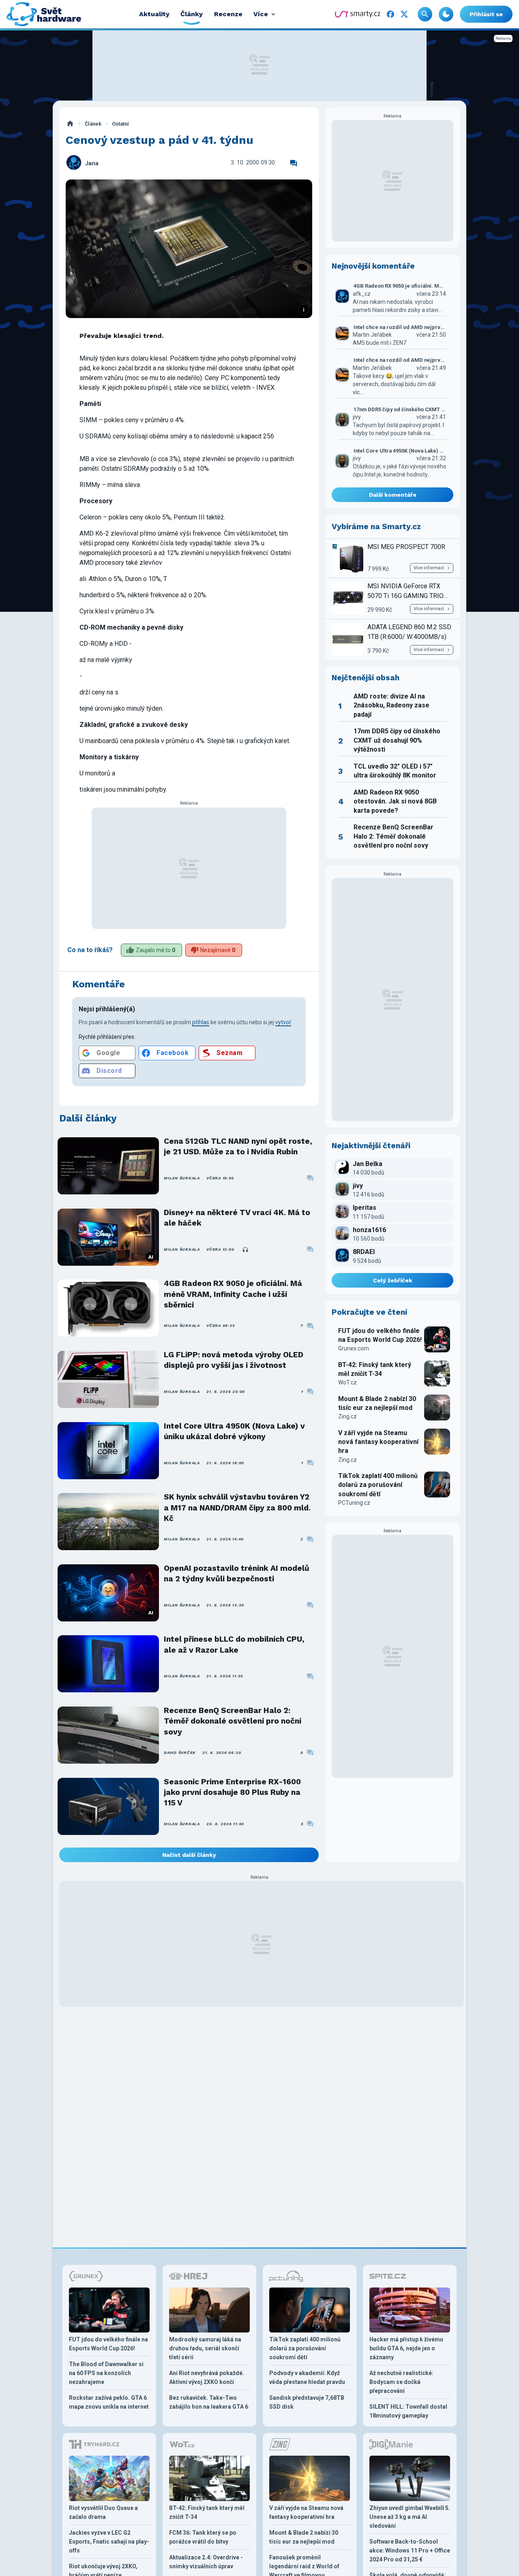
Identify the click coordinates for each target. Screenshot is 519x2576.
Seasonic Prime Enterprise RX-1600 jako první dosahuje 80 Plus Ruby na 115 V (232, 1792)
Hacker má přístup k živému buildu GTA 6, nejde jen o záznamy (406, 2348)
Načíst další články (189, 1855)
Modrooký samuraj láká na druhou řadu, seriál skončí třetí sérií (205, 2348)
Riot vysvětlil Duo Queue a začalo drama (103, 2512)
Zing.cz (347, 1416)
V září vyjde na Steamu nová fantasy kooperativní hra (378, 1442)
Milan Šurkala (182, 1178)
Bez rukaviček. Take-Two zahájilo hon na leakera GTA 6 (209, 2402)
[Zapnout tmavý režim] (446, 14)
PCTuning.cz (354, 1503)
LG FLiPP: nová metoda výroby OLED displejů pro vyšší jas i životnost (234, 1360)
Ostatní (120, 124)
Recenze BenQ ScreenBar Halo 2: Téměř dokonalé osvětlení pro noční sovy (233, 1721)
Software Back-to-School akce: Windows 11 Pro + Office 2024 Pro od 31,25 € (410, 2550)
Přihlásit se (486, 14)
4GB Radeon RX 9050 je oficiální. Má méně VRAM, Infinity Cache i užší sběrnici (233, 1294)
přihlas (201, 1022)
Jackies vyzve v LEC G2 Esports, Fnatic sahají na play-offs (109, 2542)
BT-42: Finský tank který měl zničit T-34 (375, 1369)
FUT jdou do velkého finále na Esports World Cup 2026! (380, 1335)
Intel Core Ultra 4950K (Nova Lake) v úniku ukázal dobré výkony (234, 1431)
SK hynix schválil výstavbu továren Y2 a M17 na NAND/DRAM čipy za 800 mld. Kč (237, 1508)
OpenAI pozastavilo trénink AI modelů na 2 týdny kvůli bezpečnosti (237, 1573)
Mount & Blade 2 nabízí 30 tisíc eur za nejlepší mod (377, 1403)
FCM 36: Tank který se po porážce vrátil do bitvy (203, 2537)
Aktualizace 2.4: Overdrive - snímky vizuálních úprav (206, 2562)
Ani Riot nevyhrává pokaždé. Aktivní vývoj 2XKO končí (207, 2377)
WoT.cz (347, 1382)
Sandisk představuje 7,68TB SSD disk (307, 2402)
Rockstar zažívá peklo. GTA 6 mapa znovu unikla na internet (109, 2402)
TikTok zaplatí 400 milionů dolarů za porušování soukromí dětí (378, 1485)
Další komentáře (393, 495)
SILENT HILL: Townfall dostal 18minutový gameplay (408, 2411)
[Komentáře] (294, 163)
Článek (93, 124)
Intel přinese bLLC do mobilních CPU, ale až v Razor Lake (234, 1644)
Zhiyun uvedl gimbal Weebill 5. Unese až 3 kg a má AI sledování (410, 2517)
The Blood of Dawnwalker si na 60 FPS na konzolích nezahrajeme (106, 2373)
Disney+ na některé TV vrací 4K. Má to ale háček (237, 1218)
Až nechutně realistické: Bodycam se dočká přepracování (401, 2382)
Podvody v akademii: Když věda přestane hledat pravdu (307, 2377)
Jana (92, 163)
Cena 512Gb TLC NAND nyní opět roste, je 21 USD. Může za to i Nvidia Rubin (238, 1146)
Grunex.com (354, 1348)
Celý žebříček (393, 1280)
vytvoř (283, 1022)
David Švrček (180, 1753)
